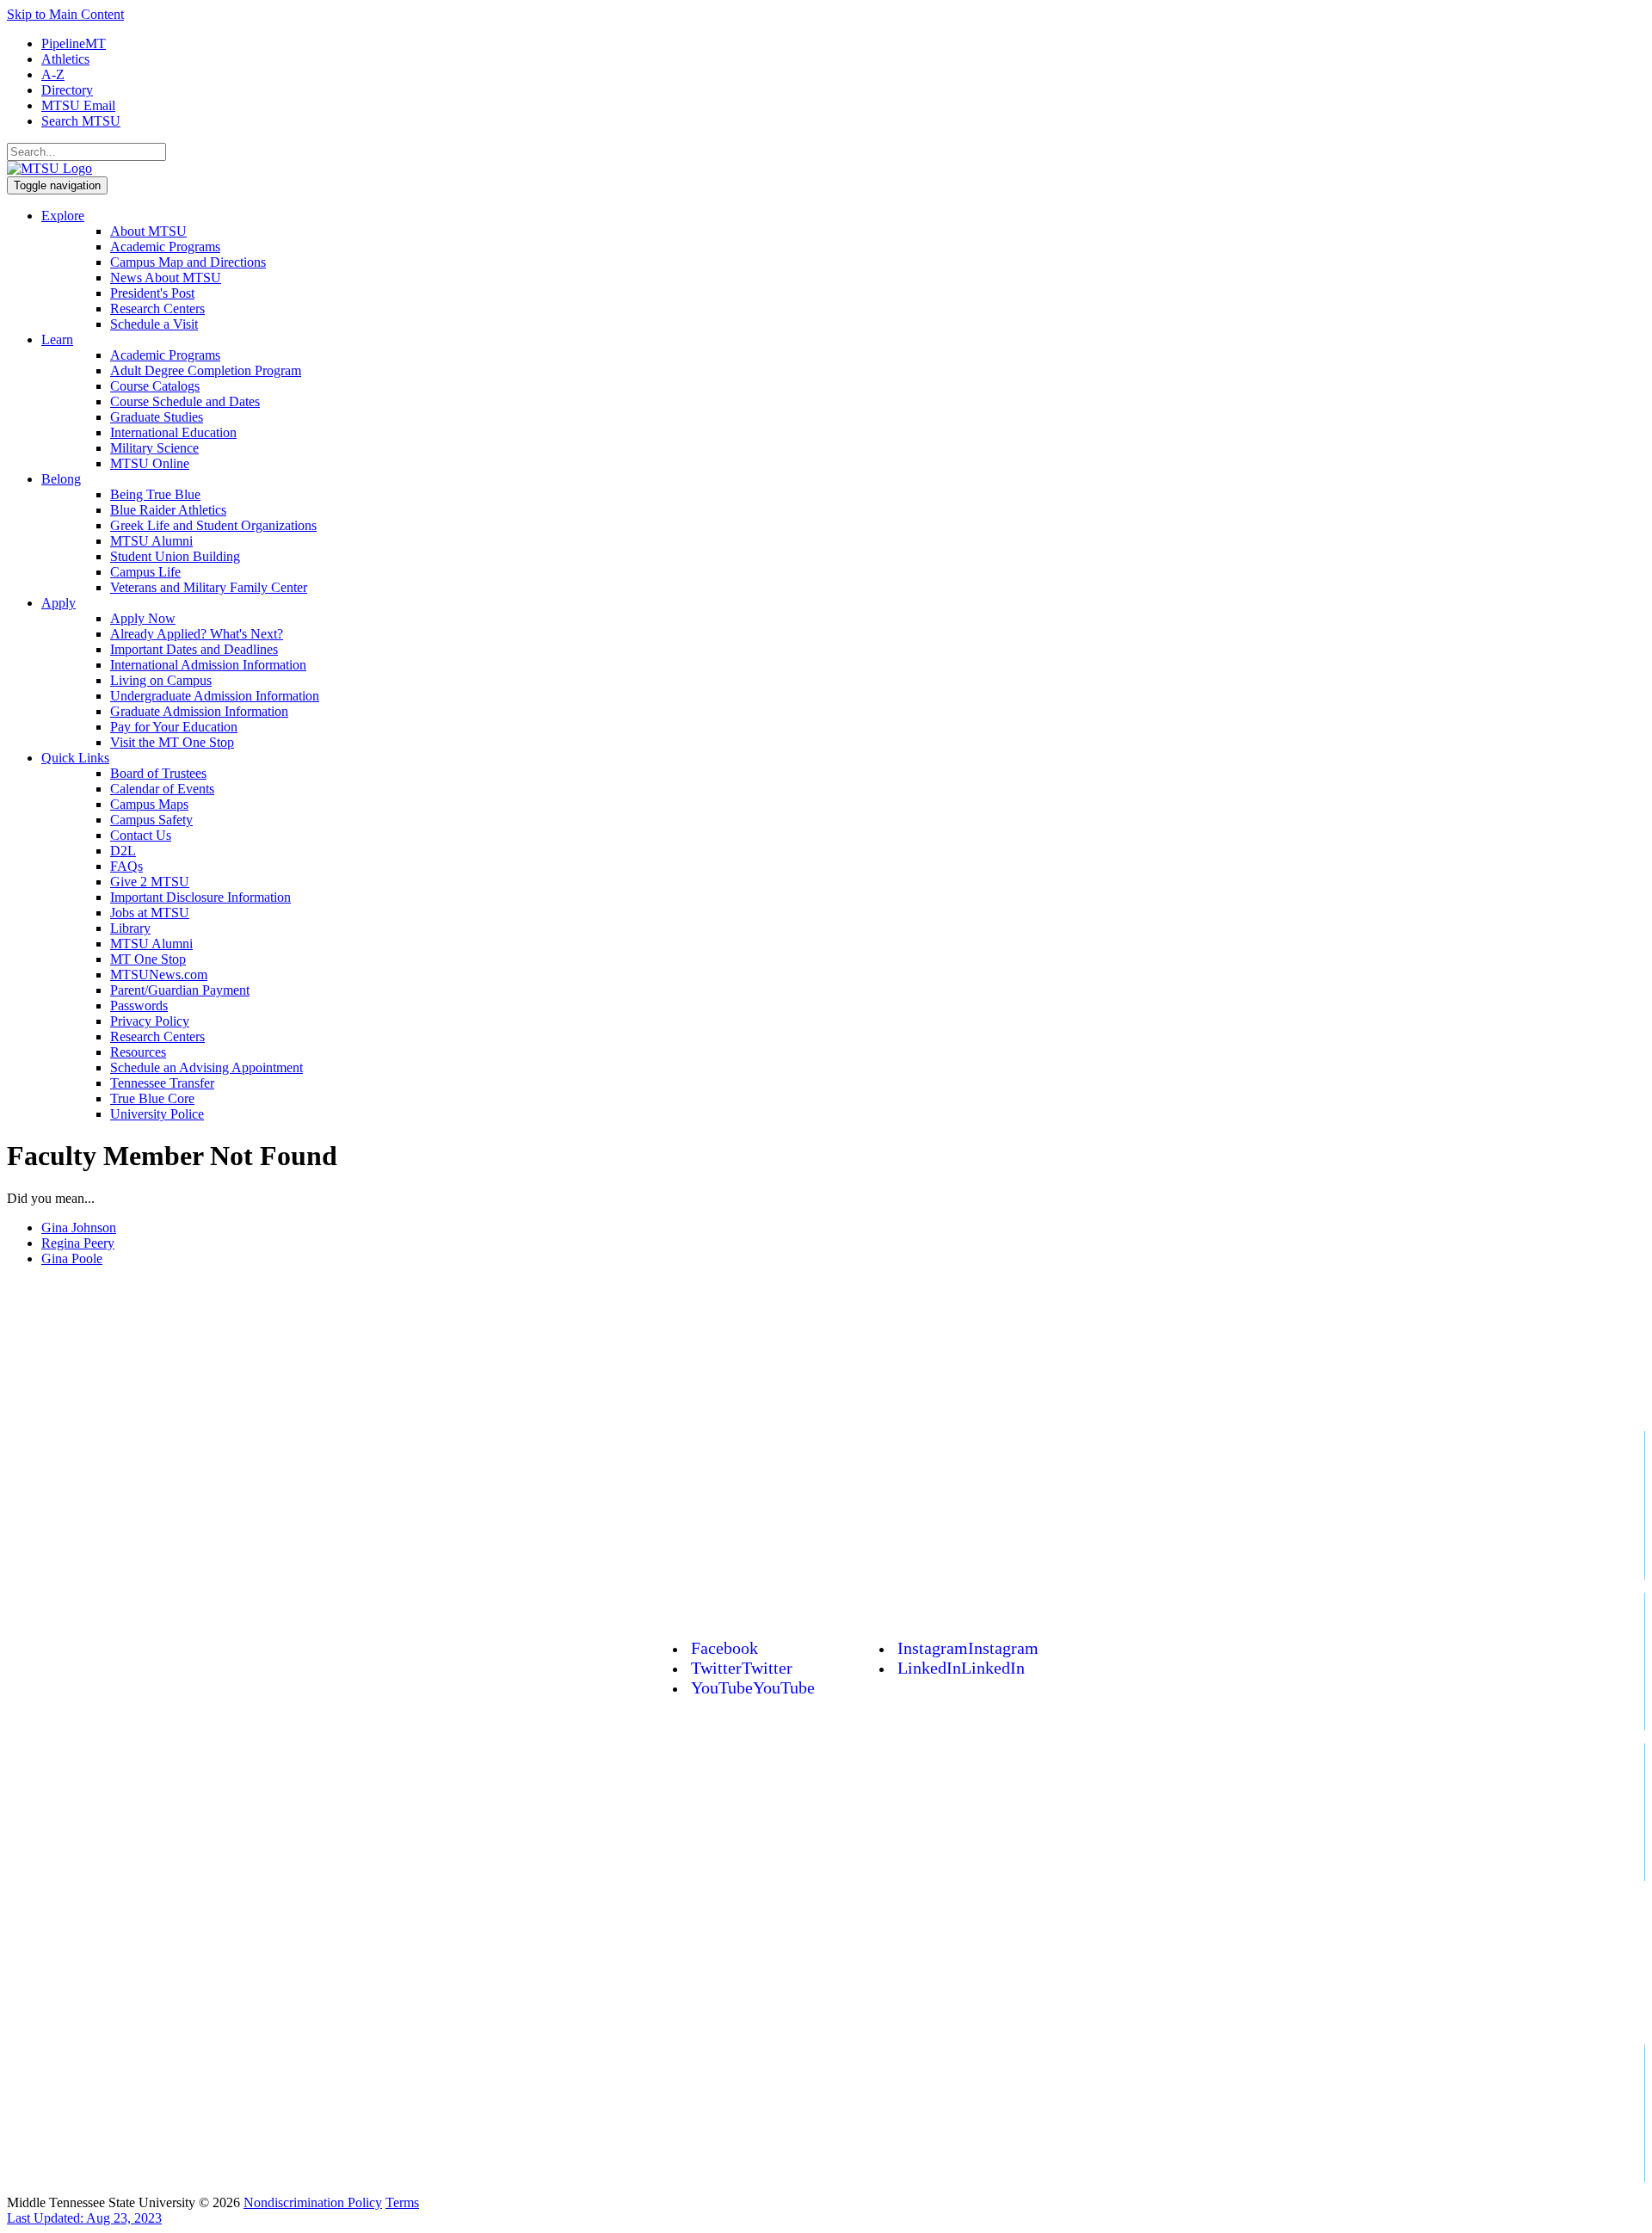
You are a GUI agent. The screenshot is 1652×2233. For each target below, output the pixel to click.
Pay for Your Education (174, 727)
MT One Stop (148, 959)
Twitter (742, 1668)
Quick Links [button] (75, 758)
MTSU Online (150, 463)
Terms (402, 2202)
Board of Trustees (158, 773)
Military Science (154, 448)
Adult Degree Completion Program (206, 370)
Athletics (65, 59)
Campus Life (145, 572)
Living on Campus (161, 680)
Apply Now (143, 618)
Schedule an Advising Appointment (206, 1067)
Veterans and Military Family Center (209, 587)
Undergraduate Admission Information (215, 696)
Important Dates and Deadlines (194, 649)
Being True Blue (155, 494)
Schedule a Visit (154, 324)
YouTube (753, 1687)
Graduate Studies (157, 417)
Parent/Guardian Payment (180, 990)
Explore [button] (63, 216)
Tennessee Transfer (162, 1083)
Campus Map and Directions (188, 262)
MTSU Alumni (151, 541)
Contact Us (141, 835)
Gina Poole (72, 1258)
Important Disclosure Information (200, 897)
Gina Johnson (79, 1228)
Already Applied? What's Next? (197, 634)
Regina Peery (78, 1243)
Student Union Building (175, 556)
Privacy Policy (150, 1021)
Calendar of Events (162, 789)
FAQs (126, 866)
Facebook (724, 1648)
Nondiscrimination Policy (313, 2202)
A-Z (53, 74)
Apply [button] (59, 603)
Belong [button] (61, 479)
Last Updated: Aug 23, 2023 (84, 2218)
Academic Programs (165, 247)
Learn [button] (57, 339)
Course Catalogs (155, 386)
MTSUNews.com (159, 975)
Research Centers (157, 308)
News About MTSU (166, 278)
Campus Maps (149, 804)
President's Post (152, 293)
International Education (173, 432)
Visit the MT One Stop (172, 742)
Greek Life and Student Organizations (213, 525)
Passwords (139, 1005)
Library (130, 928)
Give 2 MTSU (150, 882)
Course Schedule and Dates (185, 401)
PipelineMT (74, 43)
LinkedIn (961, 1668)
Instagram (968, 1648)
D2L (123, 851)
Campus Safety (151, 820)
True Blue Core (152, 1098)
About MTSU (148, 231)
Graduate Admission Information (199, 711)
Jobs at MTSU (150, 913)
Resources (138, 1052)
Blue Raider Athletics (168, 510)
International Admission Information (208, 665)
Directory (67, 90)
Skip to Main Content (65, 14)
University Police (157, 1114)
